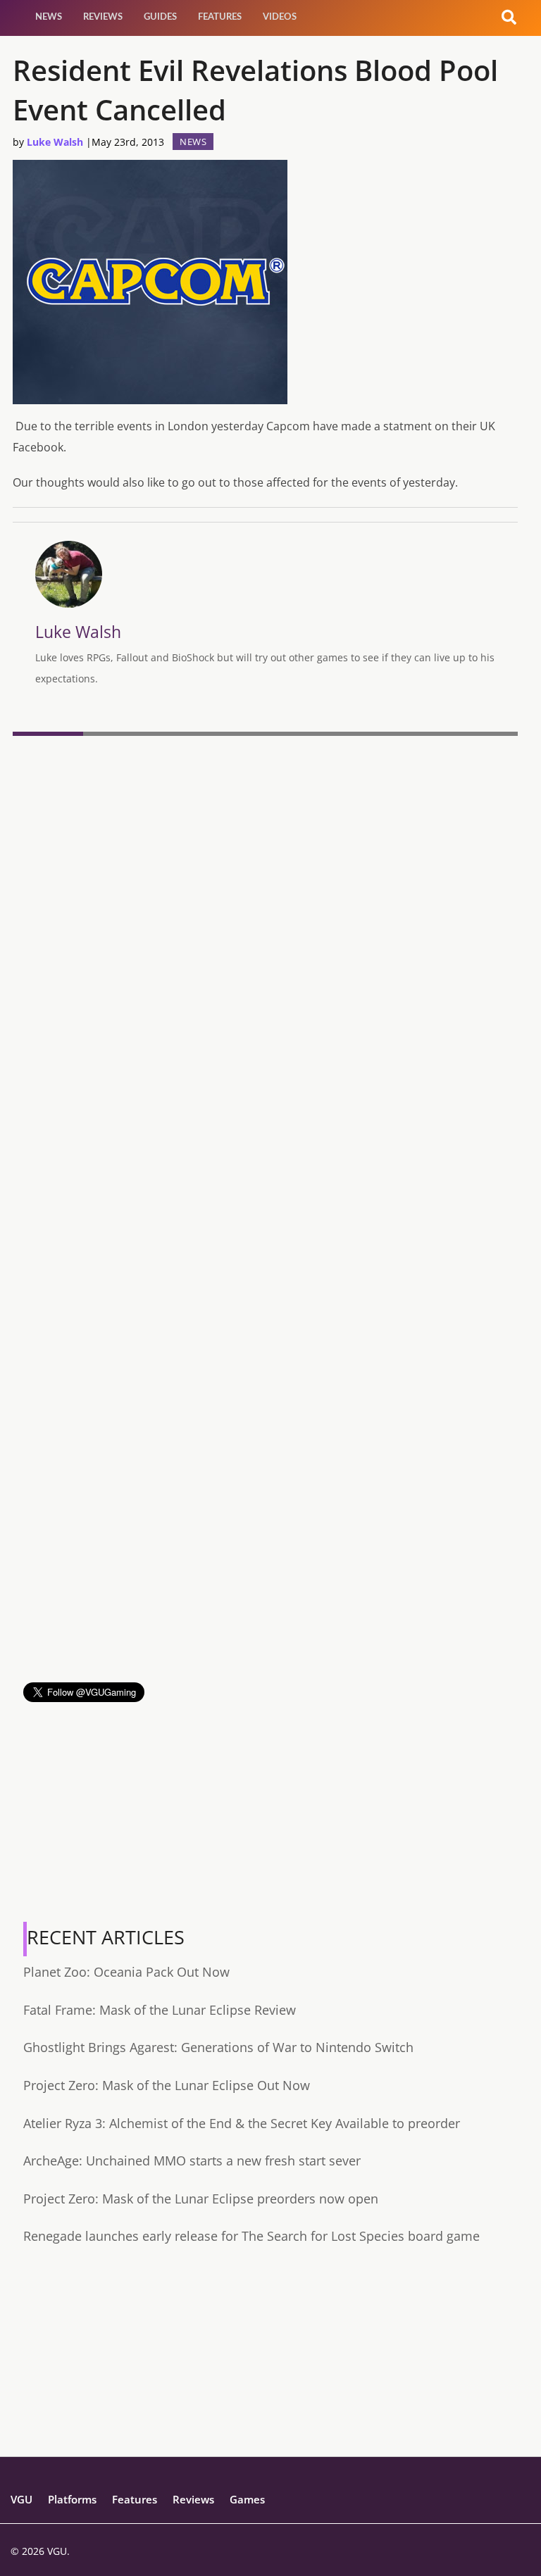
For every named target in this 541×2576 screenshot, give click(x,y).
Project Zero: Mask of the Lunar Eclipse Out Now (167, 2085)
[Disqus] (265, 934)
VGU (21, 2499)
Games (247, 2499)
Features (220, 17)
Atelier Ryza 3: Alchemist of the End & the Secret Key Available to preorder (242, 2123)
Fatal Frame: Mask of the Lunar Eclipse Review (160, 2010)
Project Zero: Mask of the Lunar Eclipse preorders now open (201, 2199)
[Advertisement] (265, 1584)
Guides (160, 17)
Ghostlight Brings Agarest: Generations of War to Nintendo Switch (218, 2047)
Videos (280, 17)
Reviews (103, 17)
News (49, 17)
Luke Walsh (55, 142)
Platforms (72, 2499)
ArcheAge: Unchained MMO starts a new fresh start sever (192, 2161)
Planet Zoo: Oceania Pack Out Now (126, 1972)
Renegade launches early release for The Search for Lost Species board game (251, 2236)
